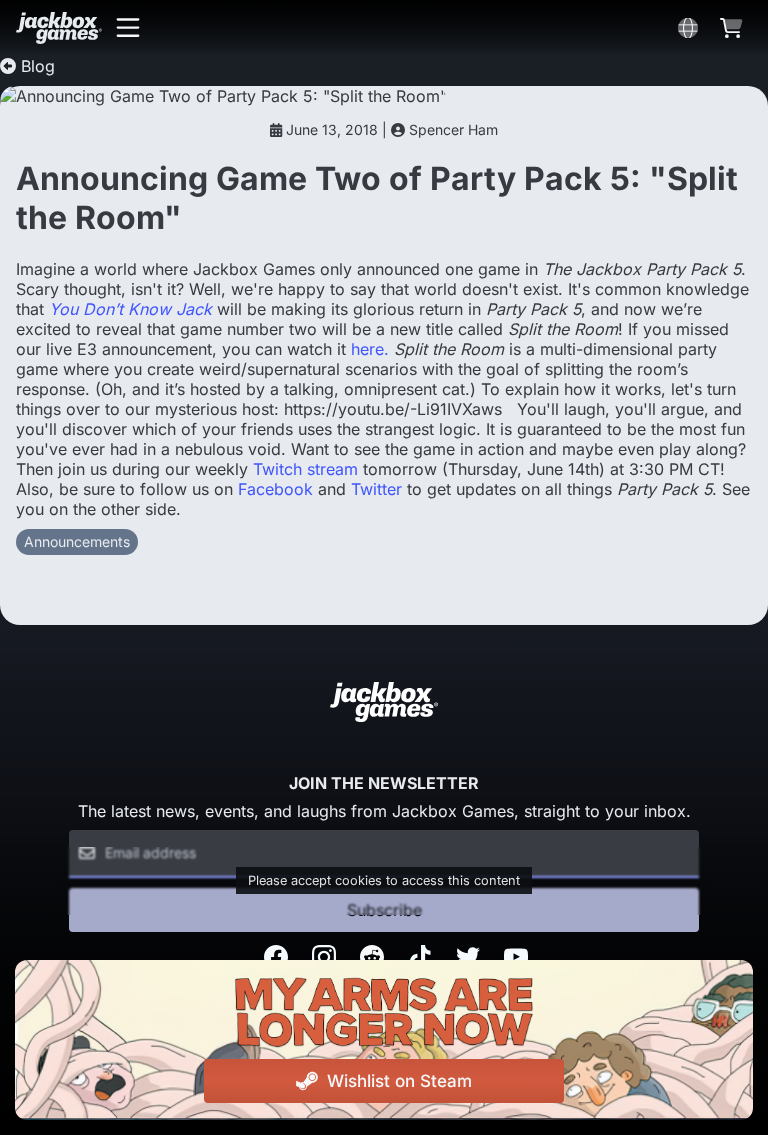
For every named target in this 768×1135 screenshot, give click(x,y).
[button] (128, 28)
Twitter (376, 489)
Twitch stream (305, 469)
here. (370, 349)
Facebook (275, 489)
